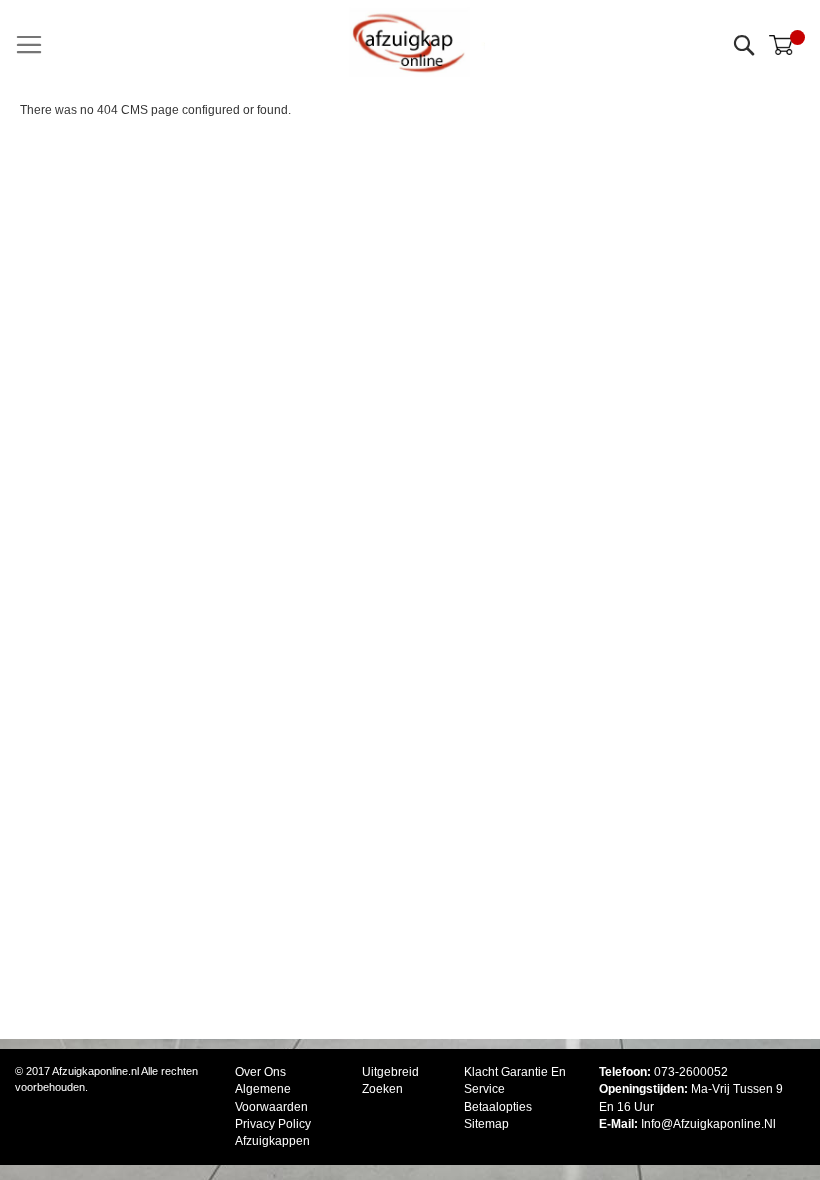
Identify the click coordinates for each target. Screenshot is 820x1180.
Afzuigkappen (272, 1141)
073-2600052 (691, 1072)
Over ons (260, 1072)
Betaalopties (498, 1107)
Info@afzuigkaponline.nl (708, 1124)
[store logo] (410, 42)
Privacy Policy (273, 1124)
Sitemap (486, 1124)
